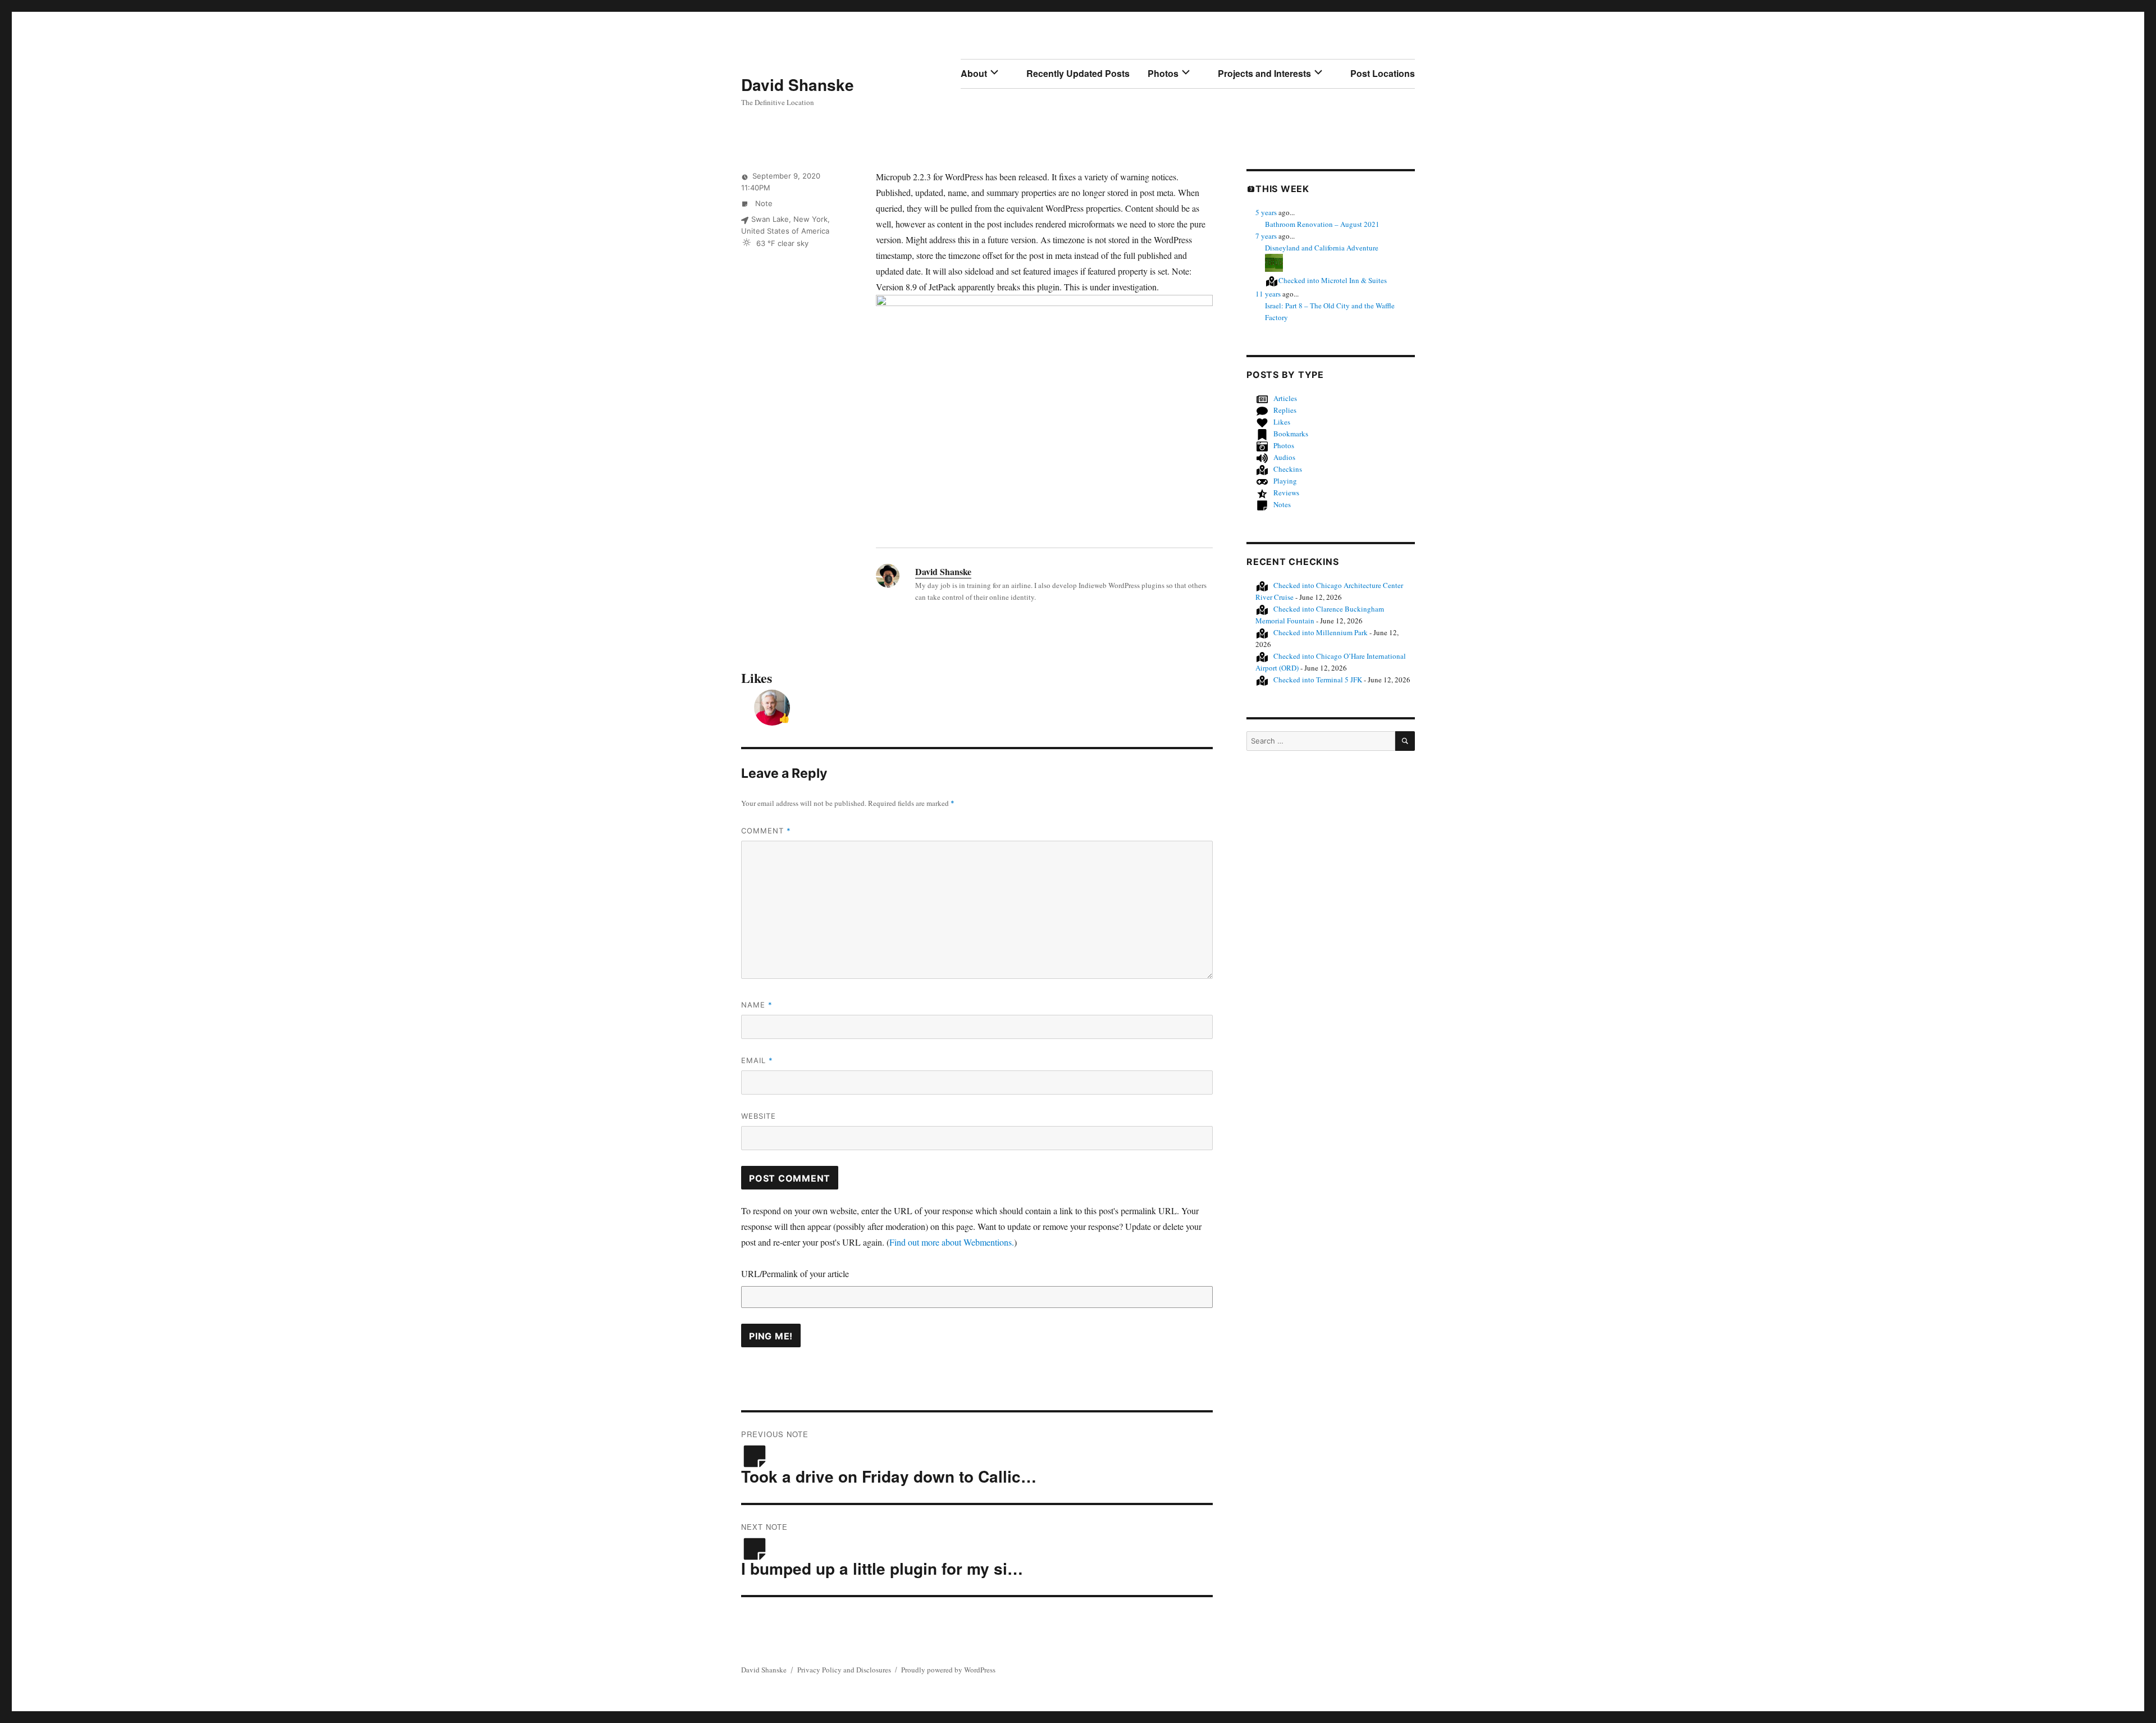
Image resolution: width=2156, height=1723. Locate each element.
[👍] (772, 706)
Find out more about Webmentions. (952, 1242)
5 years (1266, 212)
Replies (1285, 410)
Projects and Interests (1264, 73)
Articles (1285, 398)
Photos (1163, 73)
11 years (1268, 294)
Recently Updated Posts (1078, 73)
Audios (1284, 457)
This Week (1282, 189)
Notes (1282, 504)
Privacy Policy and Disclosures (844, 1670)
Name (757, 1005)
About (974, 73)
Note (763, 203)
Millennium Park (1321, 632)
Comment (766, 831)
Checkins (1288, 469)
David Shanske (798, 85)
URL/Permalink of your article (795, 1273)
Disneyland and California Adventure (1322, 248)
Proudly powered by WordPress (948, 1670)
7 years (1266, 236)
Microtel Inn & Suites (1333, 280)
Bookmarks (1291, 434)
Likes (1282, 422)
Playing (1285, 481)
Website (759, 1116)
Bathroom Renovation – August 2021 (1322, 224)
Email (757, 1060)
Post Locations (1383, 73)
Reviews (1286, 493)
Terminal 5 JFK (1318, 680)
